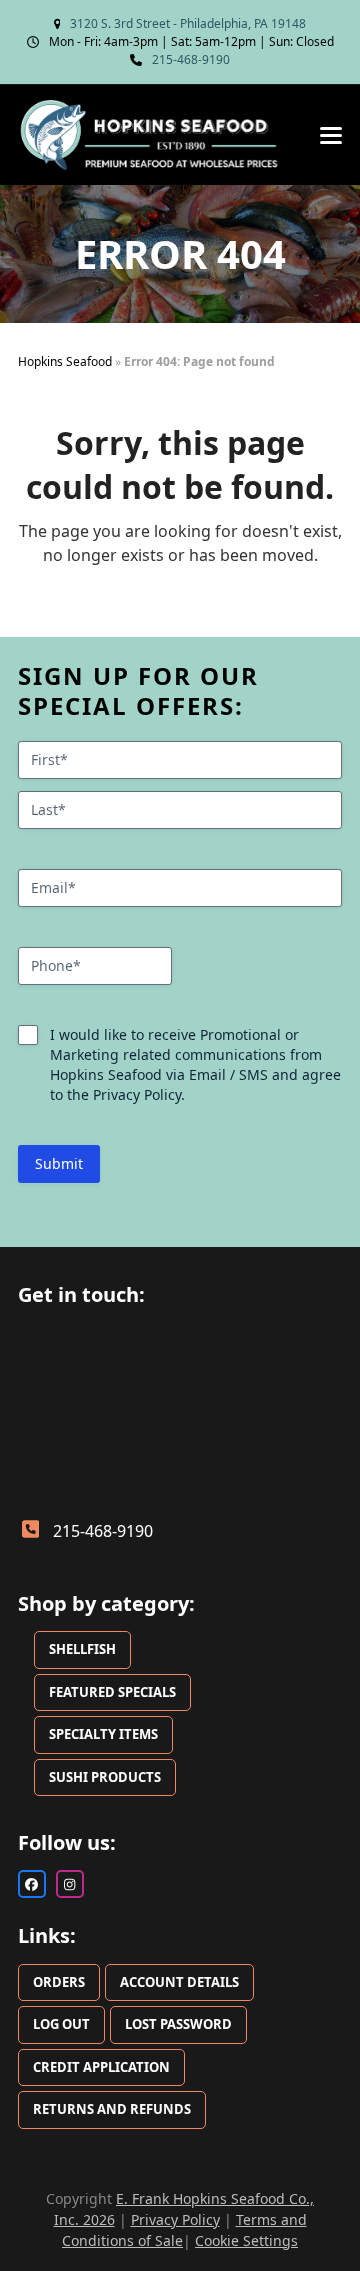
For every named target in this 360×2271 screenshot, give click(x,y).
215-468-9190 (191, 59)
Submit (59, 1163)
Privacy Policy (175, 2219)
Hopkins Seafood (65, 361)
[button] (331, 135)
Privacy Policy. (139, 1094)
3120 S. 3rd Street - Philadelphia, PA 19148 (188, 23)
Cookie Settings (246, 2240)
